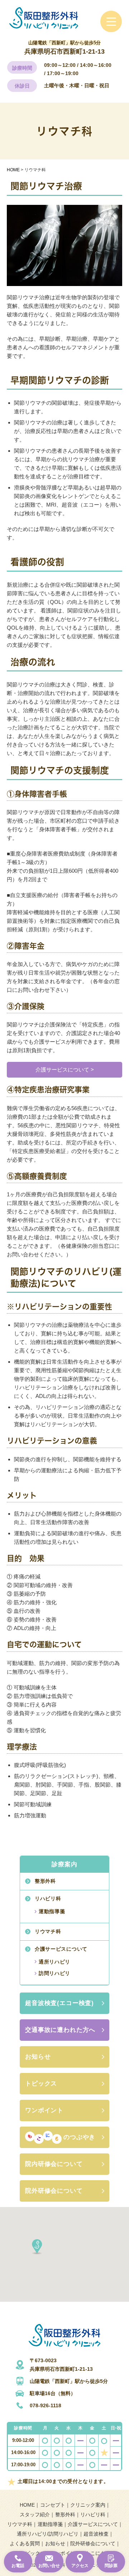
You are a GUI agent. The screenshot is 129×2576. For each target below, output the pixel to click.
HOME (27, 2505)
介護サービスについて (61, 1949)
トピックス (41, 2084)
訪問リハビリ (54, 1973)
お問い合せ (49, 2566)
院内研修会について (54, 2164)
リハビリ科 (48, 1898)
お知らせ (38, 2057)
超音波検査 (96, 2534)
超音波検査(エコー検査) (59, 2003)
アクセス (80, 2566)
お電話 (18, 2566)
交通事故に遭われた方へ (60, 2030)
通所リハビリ (54, 1962)
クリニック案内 (88, 2505)
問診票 (111, 2566)
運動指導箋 (52, 1911)
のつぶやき (79, 2137)
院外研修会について (54, 2191)
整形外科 (45, 1881)
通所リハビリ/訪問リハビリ (48, 2534)
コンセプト (53, 2505)
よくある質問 (25, 2543)
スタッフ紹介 (35, 2515)
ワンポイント (44, 2110)
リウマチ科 (48, 1931)
